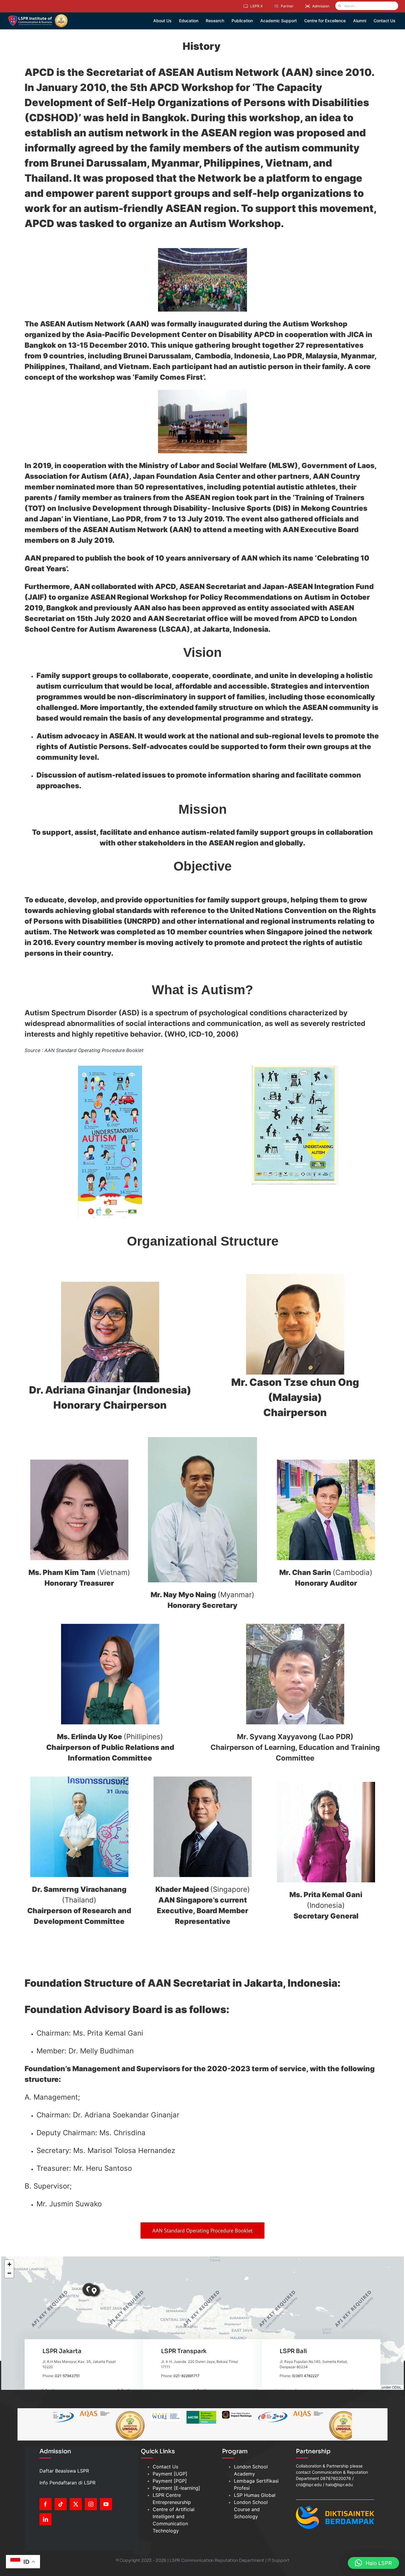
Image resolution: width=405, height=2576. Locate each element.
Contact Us (165, 2467)
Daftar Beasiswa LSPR (64, 2471)
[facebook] (46, 2504)
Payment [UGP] (170, 2474)
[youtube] (106, 2504)
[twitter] (76, 2504)
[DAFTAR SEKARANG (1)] (38, 16)
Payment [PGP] (170, 2481)
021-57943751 (67, 2376)
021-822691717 (186, 2376)
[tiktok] (61, 2504)
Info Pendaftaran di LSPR (67, 2483)
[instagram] (91, 2504)
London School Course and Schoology (251, 2509)
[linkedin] (46, 2519)
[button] (94, 2291)
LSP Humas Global (255, 2495)
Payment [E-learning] (176, 2488)
